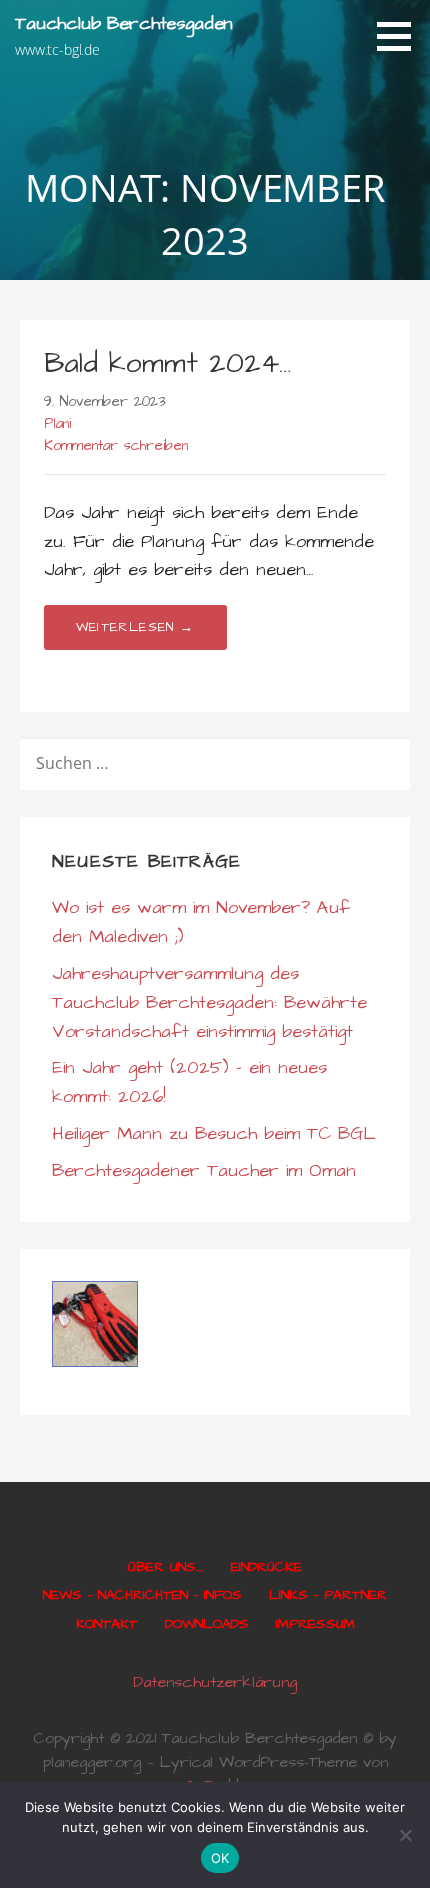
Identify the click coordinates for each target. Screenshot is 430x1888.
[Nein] (405, 1835)
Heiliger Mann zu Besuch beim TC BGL (214, 1133)
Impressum (315, 1624)
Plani (57, 424)
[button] (401, 36)
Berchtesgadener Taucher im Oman (204, 1170)
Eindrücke (266, 1567)
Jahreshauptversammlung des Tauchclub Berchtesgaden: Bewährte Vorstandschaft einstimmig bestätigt (209, 1002)
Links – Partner (328, 1595)
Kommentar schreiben (116, 446)
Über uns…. (166, 1567)
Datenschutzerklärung (215, 1682)
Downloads (207, 1624)
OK (220, 1858)
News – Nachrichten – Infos (142, 1595)
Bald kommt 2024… (167, 363)
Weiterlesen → (135, 627)
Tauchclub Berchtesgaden (124, 23)
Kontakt (107, 1624)
